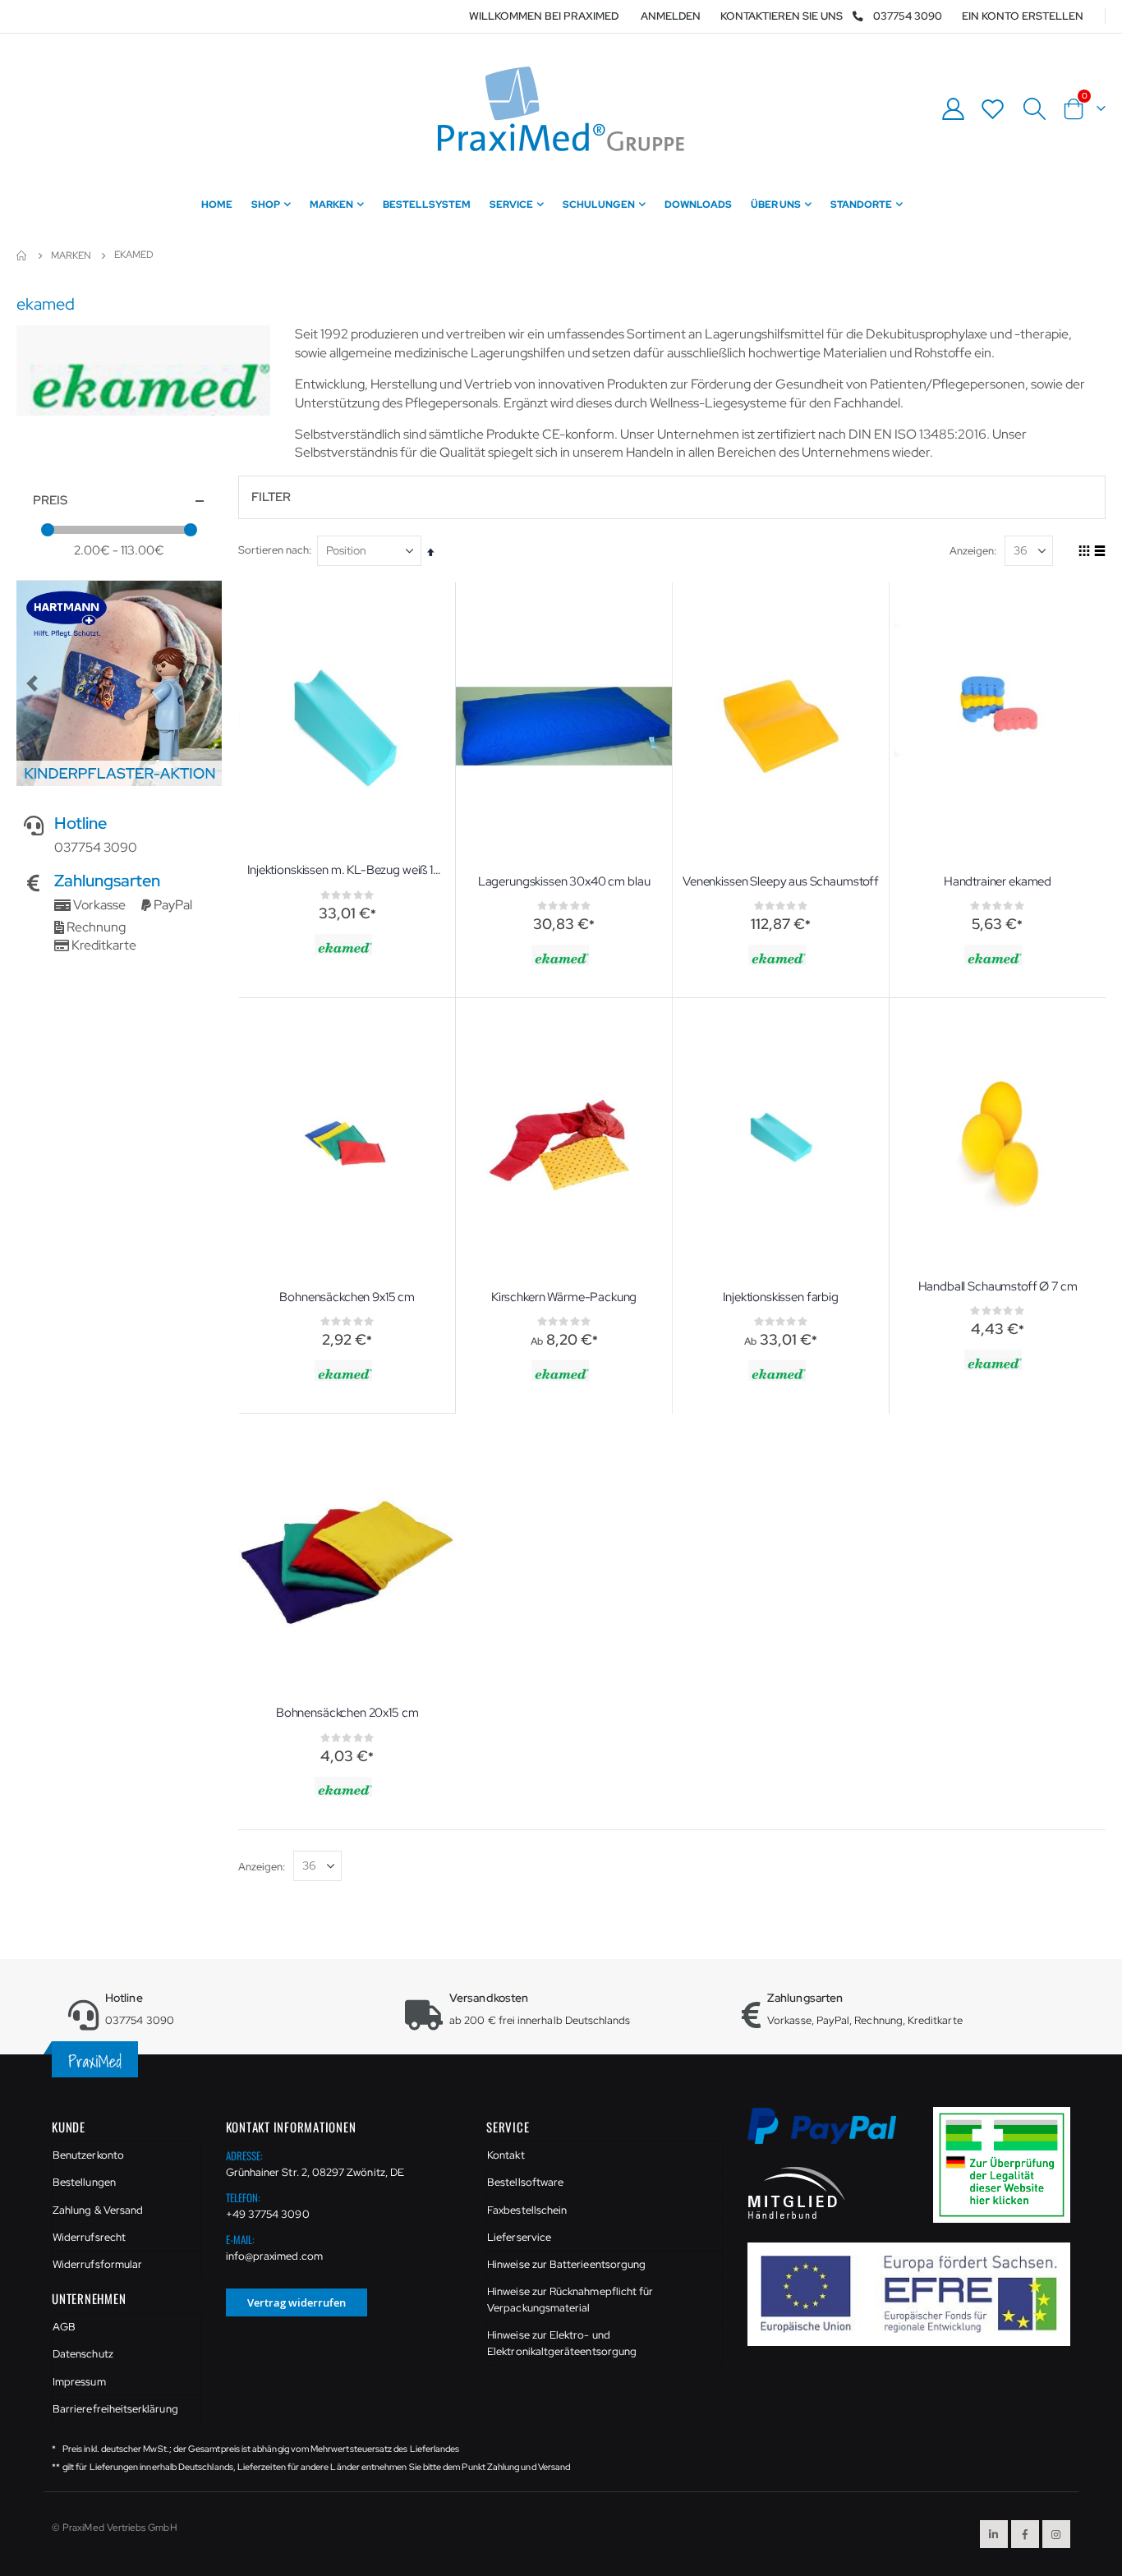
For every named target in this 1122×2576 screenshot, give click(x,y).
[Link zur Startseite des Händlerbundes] (797, 2192)
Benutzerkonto (88, 2155)
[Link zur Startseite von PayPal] (832, 2135)
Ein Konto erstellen (1023, 16)
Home (22, 255)
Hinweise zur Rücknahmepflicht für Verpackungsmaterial (570, 2300)
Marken (71, 255)
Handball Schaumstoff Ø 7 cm (998, 1286)
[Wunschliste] (993, 109)
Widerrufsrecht (89, 2237)
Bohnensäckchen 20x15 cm (347, 1713)
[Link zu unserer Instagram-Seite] (1056, 2534)
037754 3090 (908, 16)
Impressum (79, 2382)
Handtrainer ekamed (998, 881)
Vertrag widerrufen (297, 2302)
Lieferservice (519, 2237)
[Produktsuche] (1034, 109)
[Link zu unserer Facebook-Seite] (1025, 2534)
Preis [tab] (50, 500)
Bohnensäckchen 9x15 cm (347, 1297)
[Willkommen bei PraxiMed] (561, 109)
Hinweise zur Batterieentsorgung (566, 2264)
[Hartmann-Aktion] (119, 683)
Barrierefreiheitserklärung (115, 2409)
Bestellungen (84, 2182)
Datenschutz (83, 2354)
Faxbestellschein (527, 2210)
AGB (64, 2327)
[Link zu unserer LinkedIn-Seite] (994, 2534)
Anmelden (671, 16)
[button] (32, 683)
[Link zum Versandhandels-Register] (1008, 2164)
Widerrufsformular (97, 2264)
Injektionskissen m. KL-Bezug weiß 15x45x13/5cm (347, 870)
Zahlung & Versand (98, 2210)
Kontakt (506, 2155)
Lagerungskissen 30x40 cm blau (564, 881)
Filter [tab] (271, 497)
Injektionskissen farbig (781, 1297)
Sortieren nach (274, 550)
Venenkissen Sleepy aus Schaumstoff (781, 881)
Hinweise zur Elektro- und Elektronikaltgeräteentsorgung (562, 2343)
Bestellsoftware (525, 2182)
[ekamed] (345, 945)
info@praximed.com (274, 2256)
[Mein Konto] (953, 109)
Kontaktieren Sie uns (782, 16)
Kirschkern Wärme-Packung (564, 1297)
